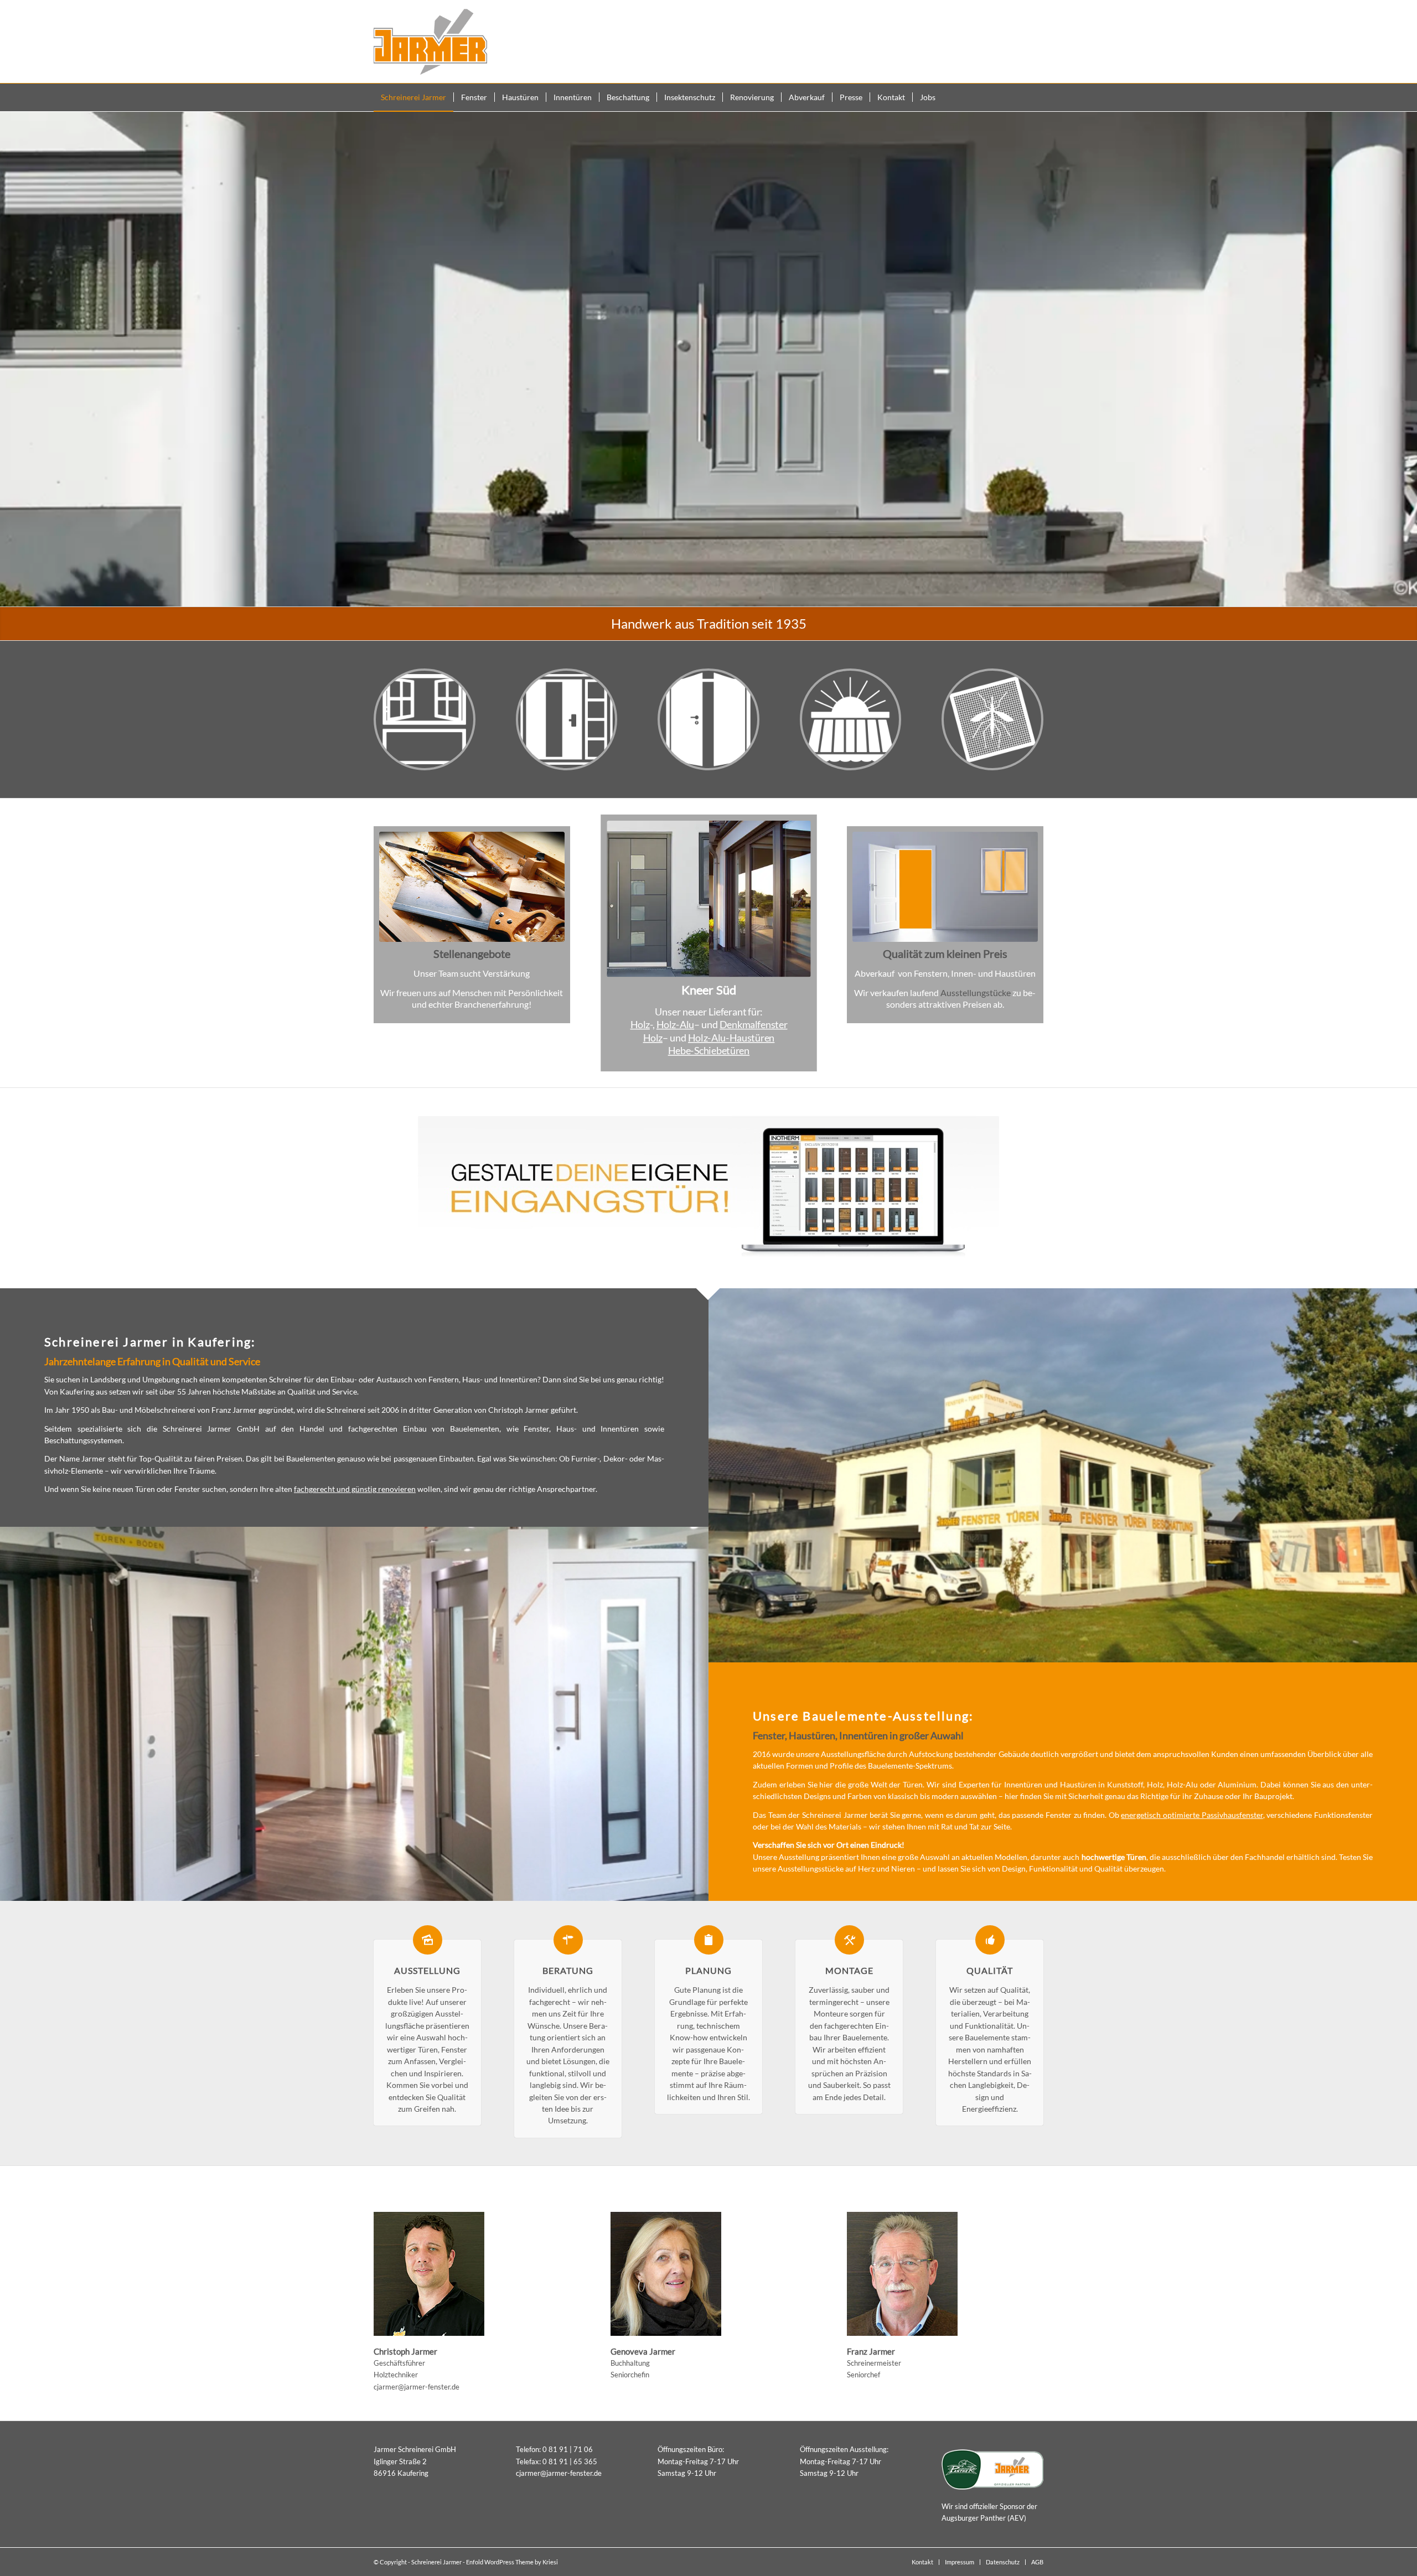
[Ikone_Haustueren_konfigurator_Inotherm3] (708, 1188)
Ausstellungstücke (976, 992)
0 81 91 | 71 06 (568, 2449)
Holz (640, 1024)
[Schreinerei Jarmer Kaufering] (430, 42)
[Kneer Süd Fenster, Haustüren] (708, 899)
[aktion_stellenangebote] (472, 887)
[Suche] (1037, 97)
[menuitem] (413, 97)
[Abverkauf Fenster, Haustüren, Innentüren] (945, 887)
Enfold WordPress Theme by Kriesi (512, 2562)
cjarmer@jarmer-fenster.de (417, 2387)
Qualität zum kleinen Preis (945, 953)
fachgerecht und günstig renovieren (355, 1489)
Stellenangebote (472, 953)
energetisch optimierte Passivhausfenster (1192, 1815)
